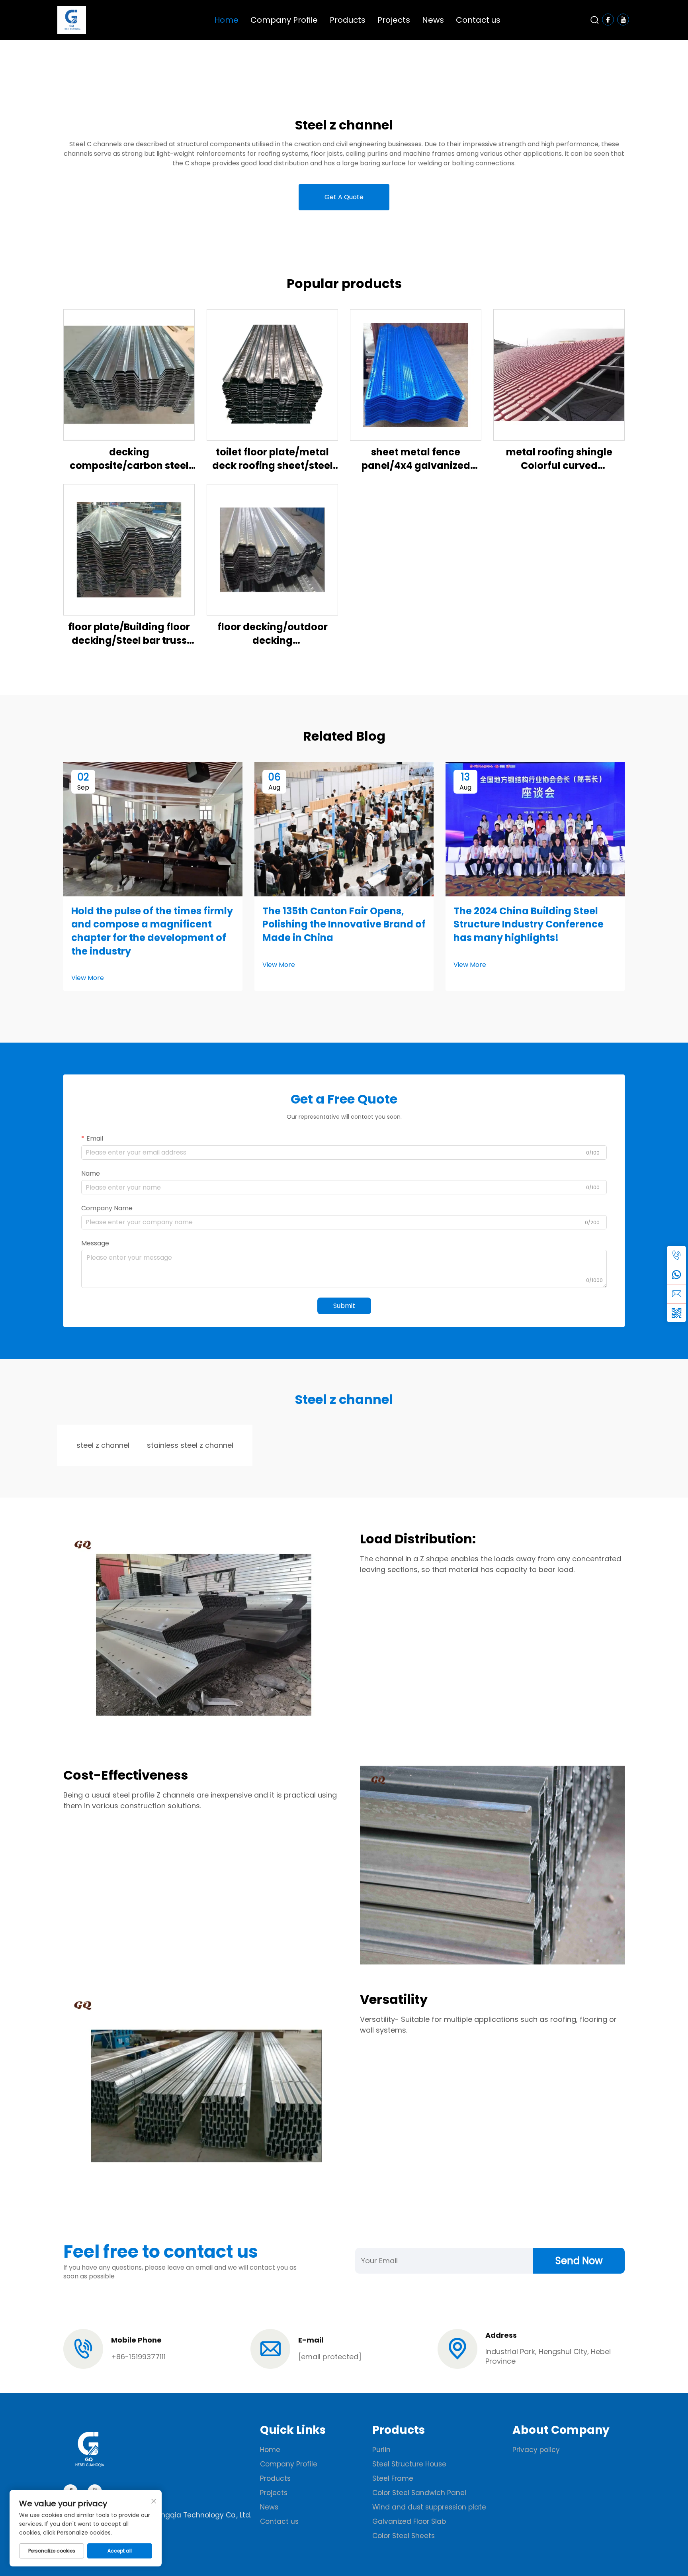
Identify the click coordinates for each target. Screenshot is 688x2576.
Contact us (478, 20)
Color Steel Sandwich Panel (420, 2493)
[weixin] (676, 1313)
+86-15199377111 (138, 2357)
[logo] (72, 19)
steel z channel (103, 1445)
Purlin (381, 2450)
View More (88, 978)
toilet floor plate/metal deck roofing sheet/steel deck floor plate (273, 459)
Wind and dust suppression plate (429, 2507)
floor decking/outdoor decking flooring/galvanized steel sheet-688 (273, 634)
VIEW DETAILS (129, 375)
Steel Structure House (409, 2464)
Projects (394, 20)
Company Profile (284, 20)
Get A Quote (344, 197)
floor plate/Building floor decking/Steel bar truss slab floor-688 (129, 634)
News (433, 20)
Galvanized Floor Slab (409, 2521)
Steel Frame (393, 2478)
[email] (676, 1294)
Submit (344, 1306)
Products (348, 20)
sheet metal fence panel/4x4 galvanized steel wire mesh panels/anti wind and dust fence (416, 459)
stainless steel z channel (190, 1445)
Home (226, 20)
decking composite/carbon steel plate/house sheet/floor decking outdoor (129, 459)
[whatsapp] (676, 1274)
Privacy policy (536, 2450)
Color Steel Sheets (404, 2536)
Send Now (579, 2261)
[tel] (676, 1255)
